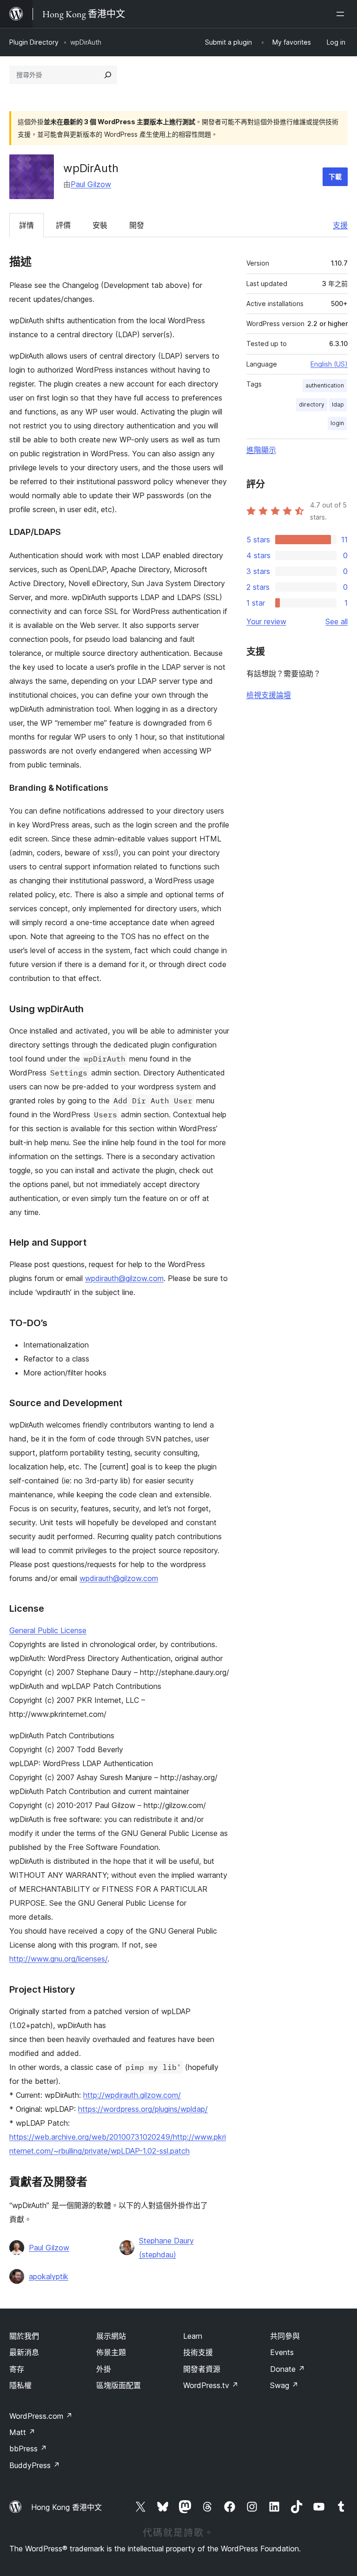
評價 (63, 225)
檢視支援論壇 (269, 695)
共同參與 (285, 2336)
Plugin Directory (34, 42)
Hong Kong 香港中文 (66, 2507)
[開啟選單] (342, 14)
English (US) (329, 364)
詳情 (26, 225)
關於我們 (24, 2336)
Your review (266, 621)
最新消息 (24, 2352)
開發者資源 (202, 2369)
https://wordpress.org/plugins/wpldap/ (143, 2109)
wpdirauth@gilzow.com (124, 1278)
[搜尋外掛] (108, 75)
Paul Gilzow (91, 184)
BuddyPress (35, 2465)
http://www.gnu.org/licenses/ (58, 1959)
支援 (340, 225)
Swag (284, 2385)
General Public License (48, 1630)
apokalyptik (49, 2276)
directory (312, 404)
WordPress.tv (211, 2385)
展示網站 (111, 2336)
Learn (193, 2336)
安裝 (100, 225)
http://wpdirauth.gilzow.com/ (132, 2095)
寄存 (17, 2369)
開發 (137, 225)
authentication (325, 385)
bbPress (28, 2449)
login (337, 423)
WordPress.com (41, 2416)
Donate (288, 2369)
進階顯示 (261, 450)
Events (282, 2352)
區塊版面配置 (119, 2385)
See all (337, 621)
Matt (22, 2432)
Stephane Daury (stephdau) (166, 2248)
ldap (338, 404)
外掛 (104, 2369)
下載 (335, 177)
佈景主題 (111, 2352)
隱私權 (20, 2385)
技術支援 (198, 2352)
